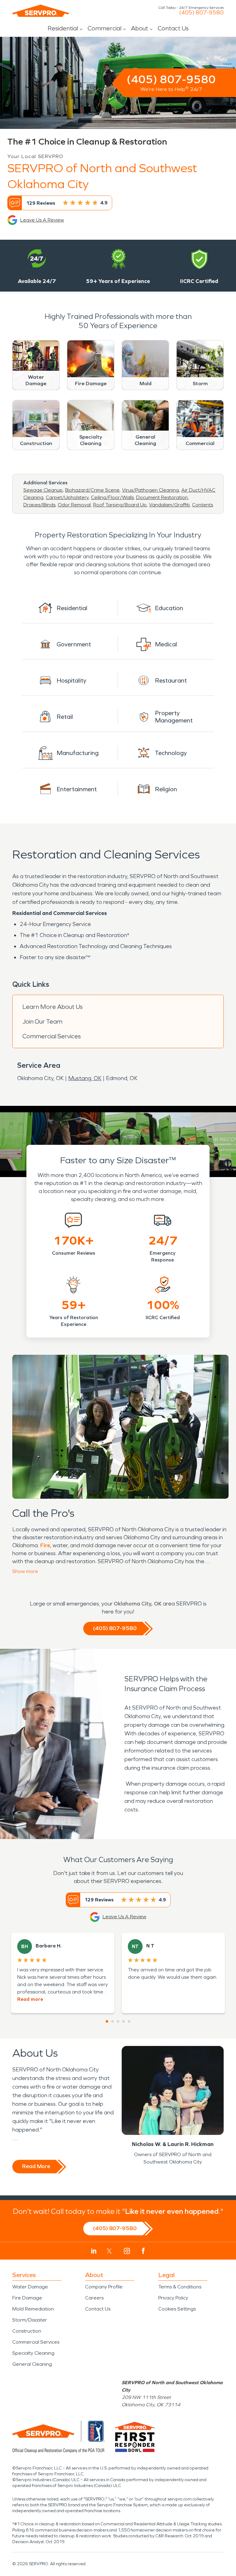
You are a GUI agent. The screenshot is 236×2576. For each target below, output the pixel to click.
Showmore (25, 1571)
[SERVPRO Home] (41, 11)
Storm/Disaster (30, 2320)
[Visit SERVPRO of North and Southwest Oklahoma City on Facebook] (143, 2251)
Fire (45, 1545)
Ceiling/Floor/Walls (112, 497)
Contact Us (173, 28)
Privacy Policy (173, 2298)
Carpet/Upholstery (67, 497)
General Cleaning (32, 2364)
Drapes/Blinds (39, 505)
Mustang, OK (85, 1078)
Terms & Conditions (180, 2287)
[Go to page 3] (118, 2021)
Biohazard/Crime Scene (92, 490)
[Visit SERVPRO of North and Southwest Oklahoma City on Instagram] (127, 2251)
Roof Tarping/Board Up (120, 505)
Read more (30, 1999)
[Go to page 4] (124, 2021)
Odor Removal (74, 505)
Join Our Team (42, 1021)
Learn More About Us (53, 1007)
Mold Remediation (33, 2309)
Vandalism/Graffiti (169, 505)
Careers (94, 2298)
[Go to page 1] (107, 2021)
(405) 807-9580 (201, 13)
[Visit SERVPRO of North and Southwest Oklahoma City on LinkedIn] (94, 2251)
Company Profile (104, 2287)
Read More (36, 2166)
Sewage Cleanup (43, 490)
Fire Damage (27, 2298)
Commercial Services (52, 1036)
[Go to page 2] (112, 2021)
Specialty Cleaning (33, 2353)
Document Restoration (162, 497)
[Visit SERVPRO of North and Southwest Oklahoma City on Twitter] (109, 2251)
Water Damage (30, 2287)
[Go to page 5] (129, 2021)
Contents (203, 505)
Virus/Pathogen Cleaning (150, 490)
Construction (27, 2331)
